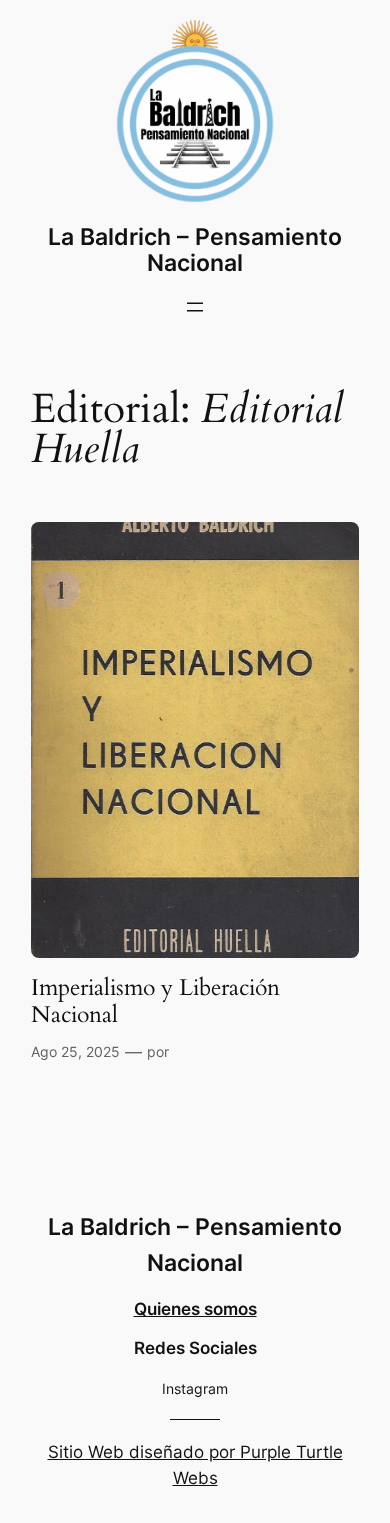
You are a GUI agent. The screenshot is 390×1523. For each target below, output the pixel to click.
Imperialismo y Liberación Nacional (155, 1001)
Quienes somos (195, 1309)
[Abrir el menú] (195, 307)
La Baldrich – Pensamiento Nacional (195, 249)
